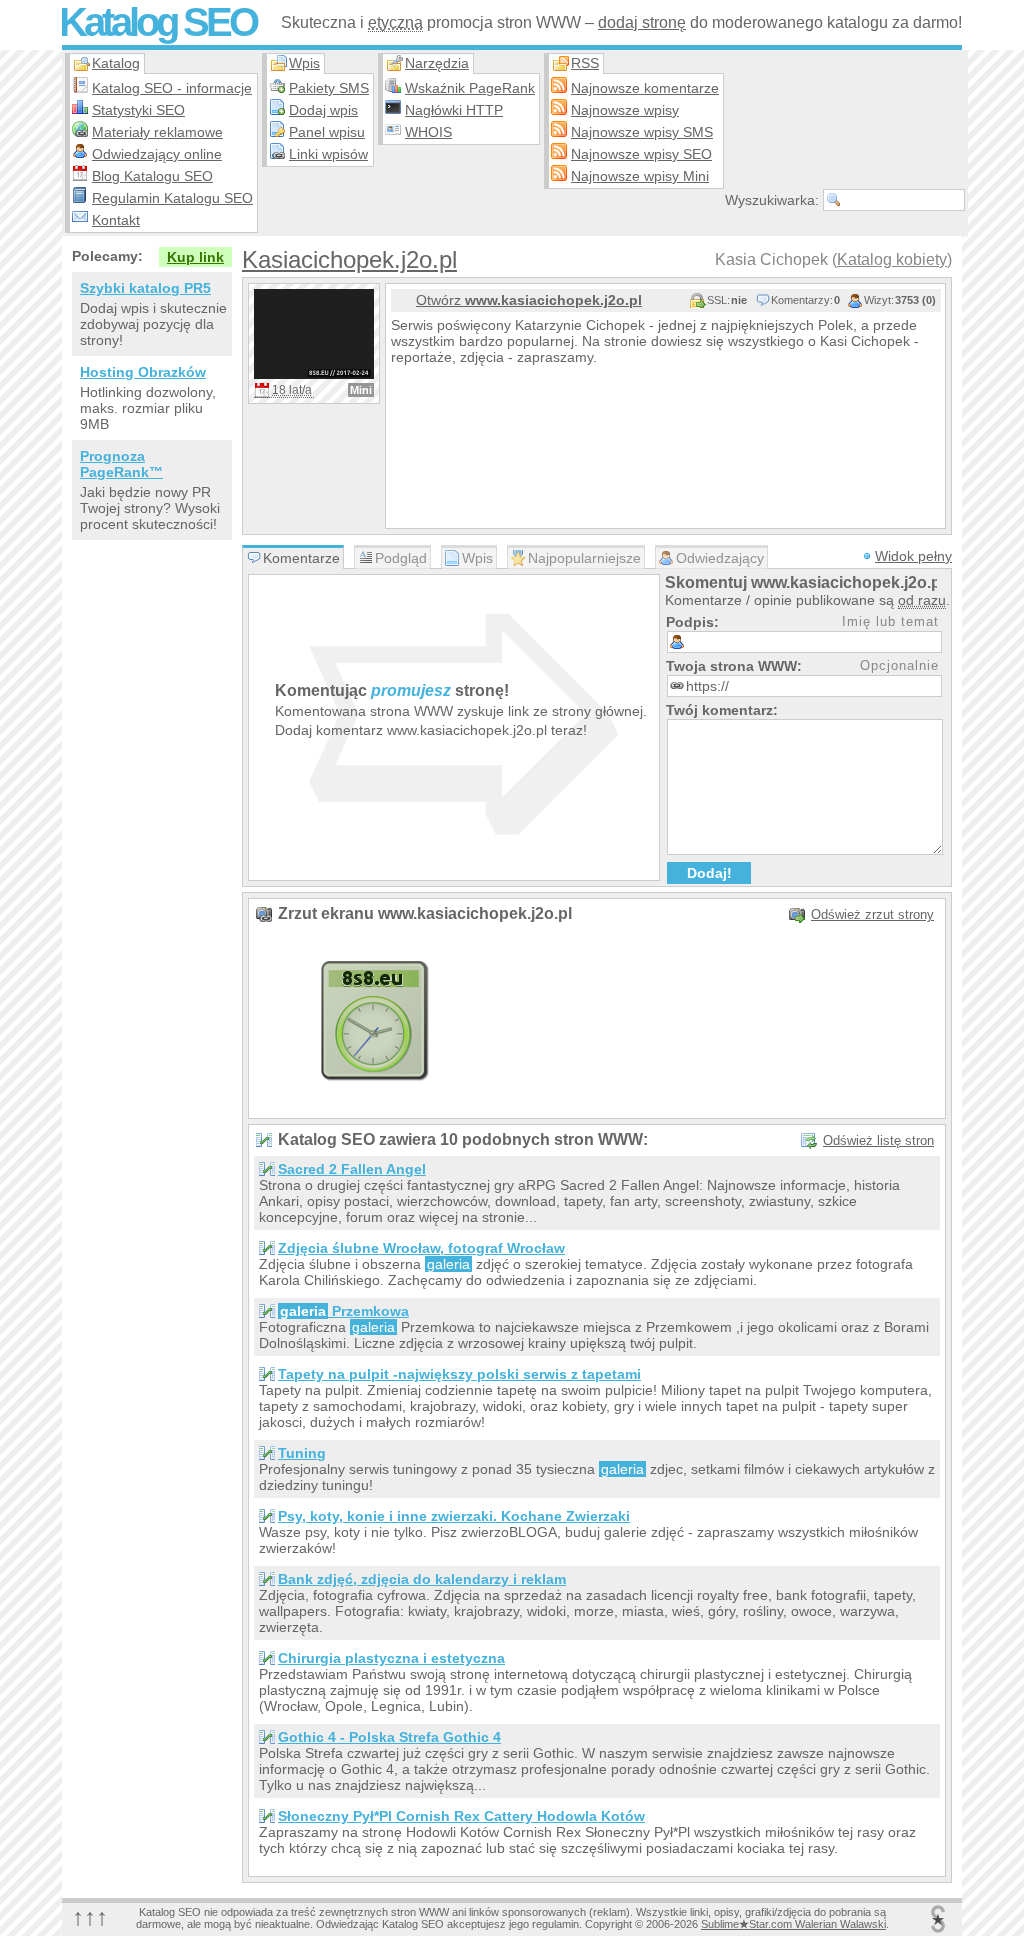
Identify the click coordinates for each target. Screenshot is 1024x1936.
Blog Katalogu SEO (152, 176)
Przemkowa (344, 1311)
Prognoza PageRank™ (121, 464)
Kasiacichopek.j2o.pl (349, 259)
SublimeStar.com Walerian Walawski (793, 1924)
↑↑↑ (90, 1916)
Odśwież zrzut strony (872, 914)
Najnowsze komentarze (645, 88)
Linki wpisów (328, 154)
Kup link (195, 257)
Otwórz (529, 300)
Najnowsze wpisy (625, 110)
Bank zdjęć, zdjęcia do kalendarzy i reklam (422, 1579)
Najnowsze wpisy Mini (640, 176)
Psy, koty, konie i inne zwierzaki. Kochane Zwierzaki (454, 1516)
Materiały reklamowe (157, 132)
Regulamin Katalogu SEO (172, 198)
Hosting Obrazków (143, 372)
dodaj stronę (642, 22)
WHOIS (428, 132)
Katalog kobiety (892, 259)
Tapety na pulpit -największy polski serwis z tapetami (459, 1374)
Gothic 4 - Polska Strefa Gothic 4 (389, 1737)
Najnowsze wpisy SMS (642, 132)
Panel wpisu (327, 132)
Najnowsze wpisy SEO (641, 154)
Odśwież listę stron (878, 1140)
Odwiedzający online (157, 154)
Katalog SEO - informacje (172, 88)
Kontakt (116, 220)
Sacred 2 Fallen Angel (352, 1169)
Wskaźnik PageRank (470, 88)
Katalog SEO (157, 22)
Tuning (302, 1453)
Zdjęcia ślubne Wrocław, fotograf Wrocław (421, 1248)
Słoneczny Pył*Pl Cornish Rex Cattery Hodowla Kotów (461, 1816)
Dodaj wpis (323, 110)
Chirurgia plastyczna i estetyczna (391, 1658)
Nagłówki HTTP (454, 110)
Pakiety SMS (329, 88)
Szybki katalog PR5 (145, 288)
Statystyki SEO (138, 110)
